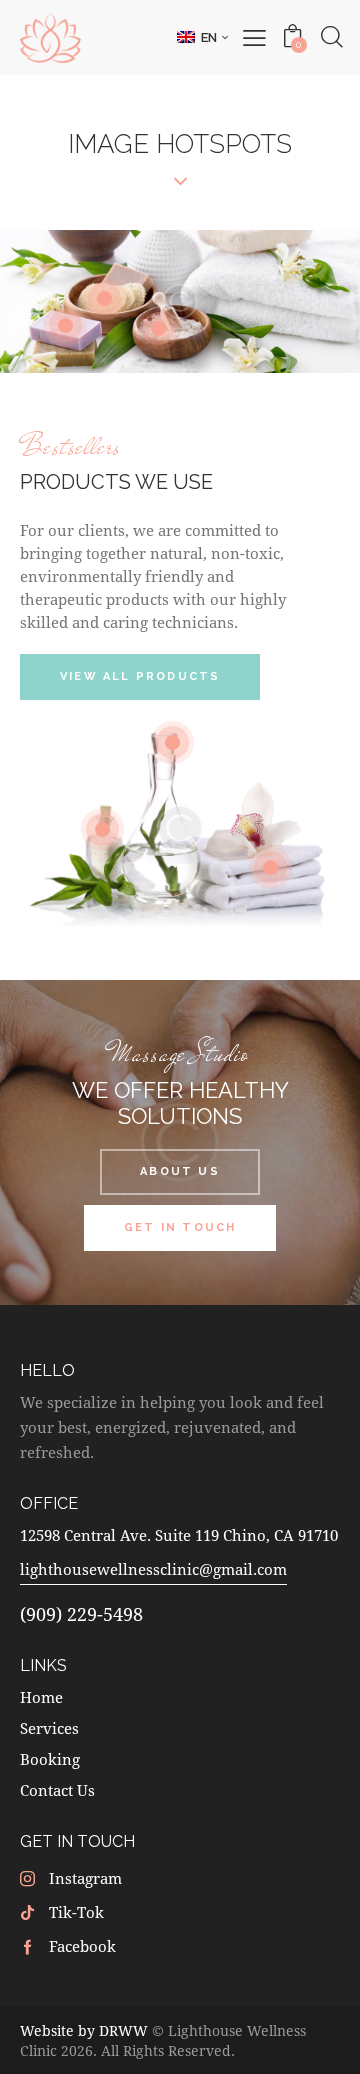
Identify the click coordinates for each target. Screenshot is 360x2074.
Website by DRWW (84, 2030)
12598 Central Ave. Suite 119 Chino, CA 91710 (179, 1535)
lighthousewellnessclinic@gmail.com (153, 1569)
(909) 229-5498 (81, 1614)
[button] (202, 37)
